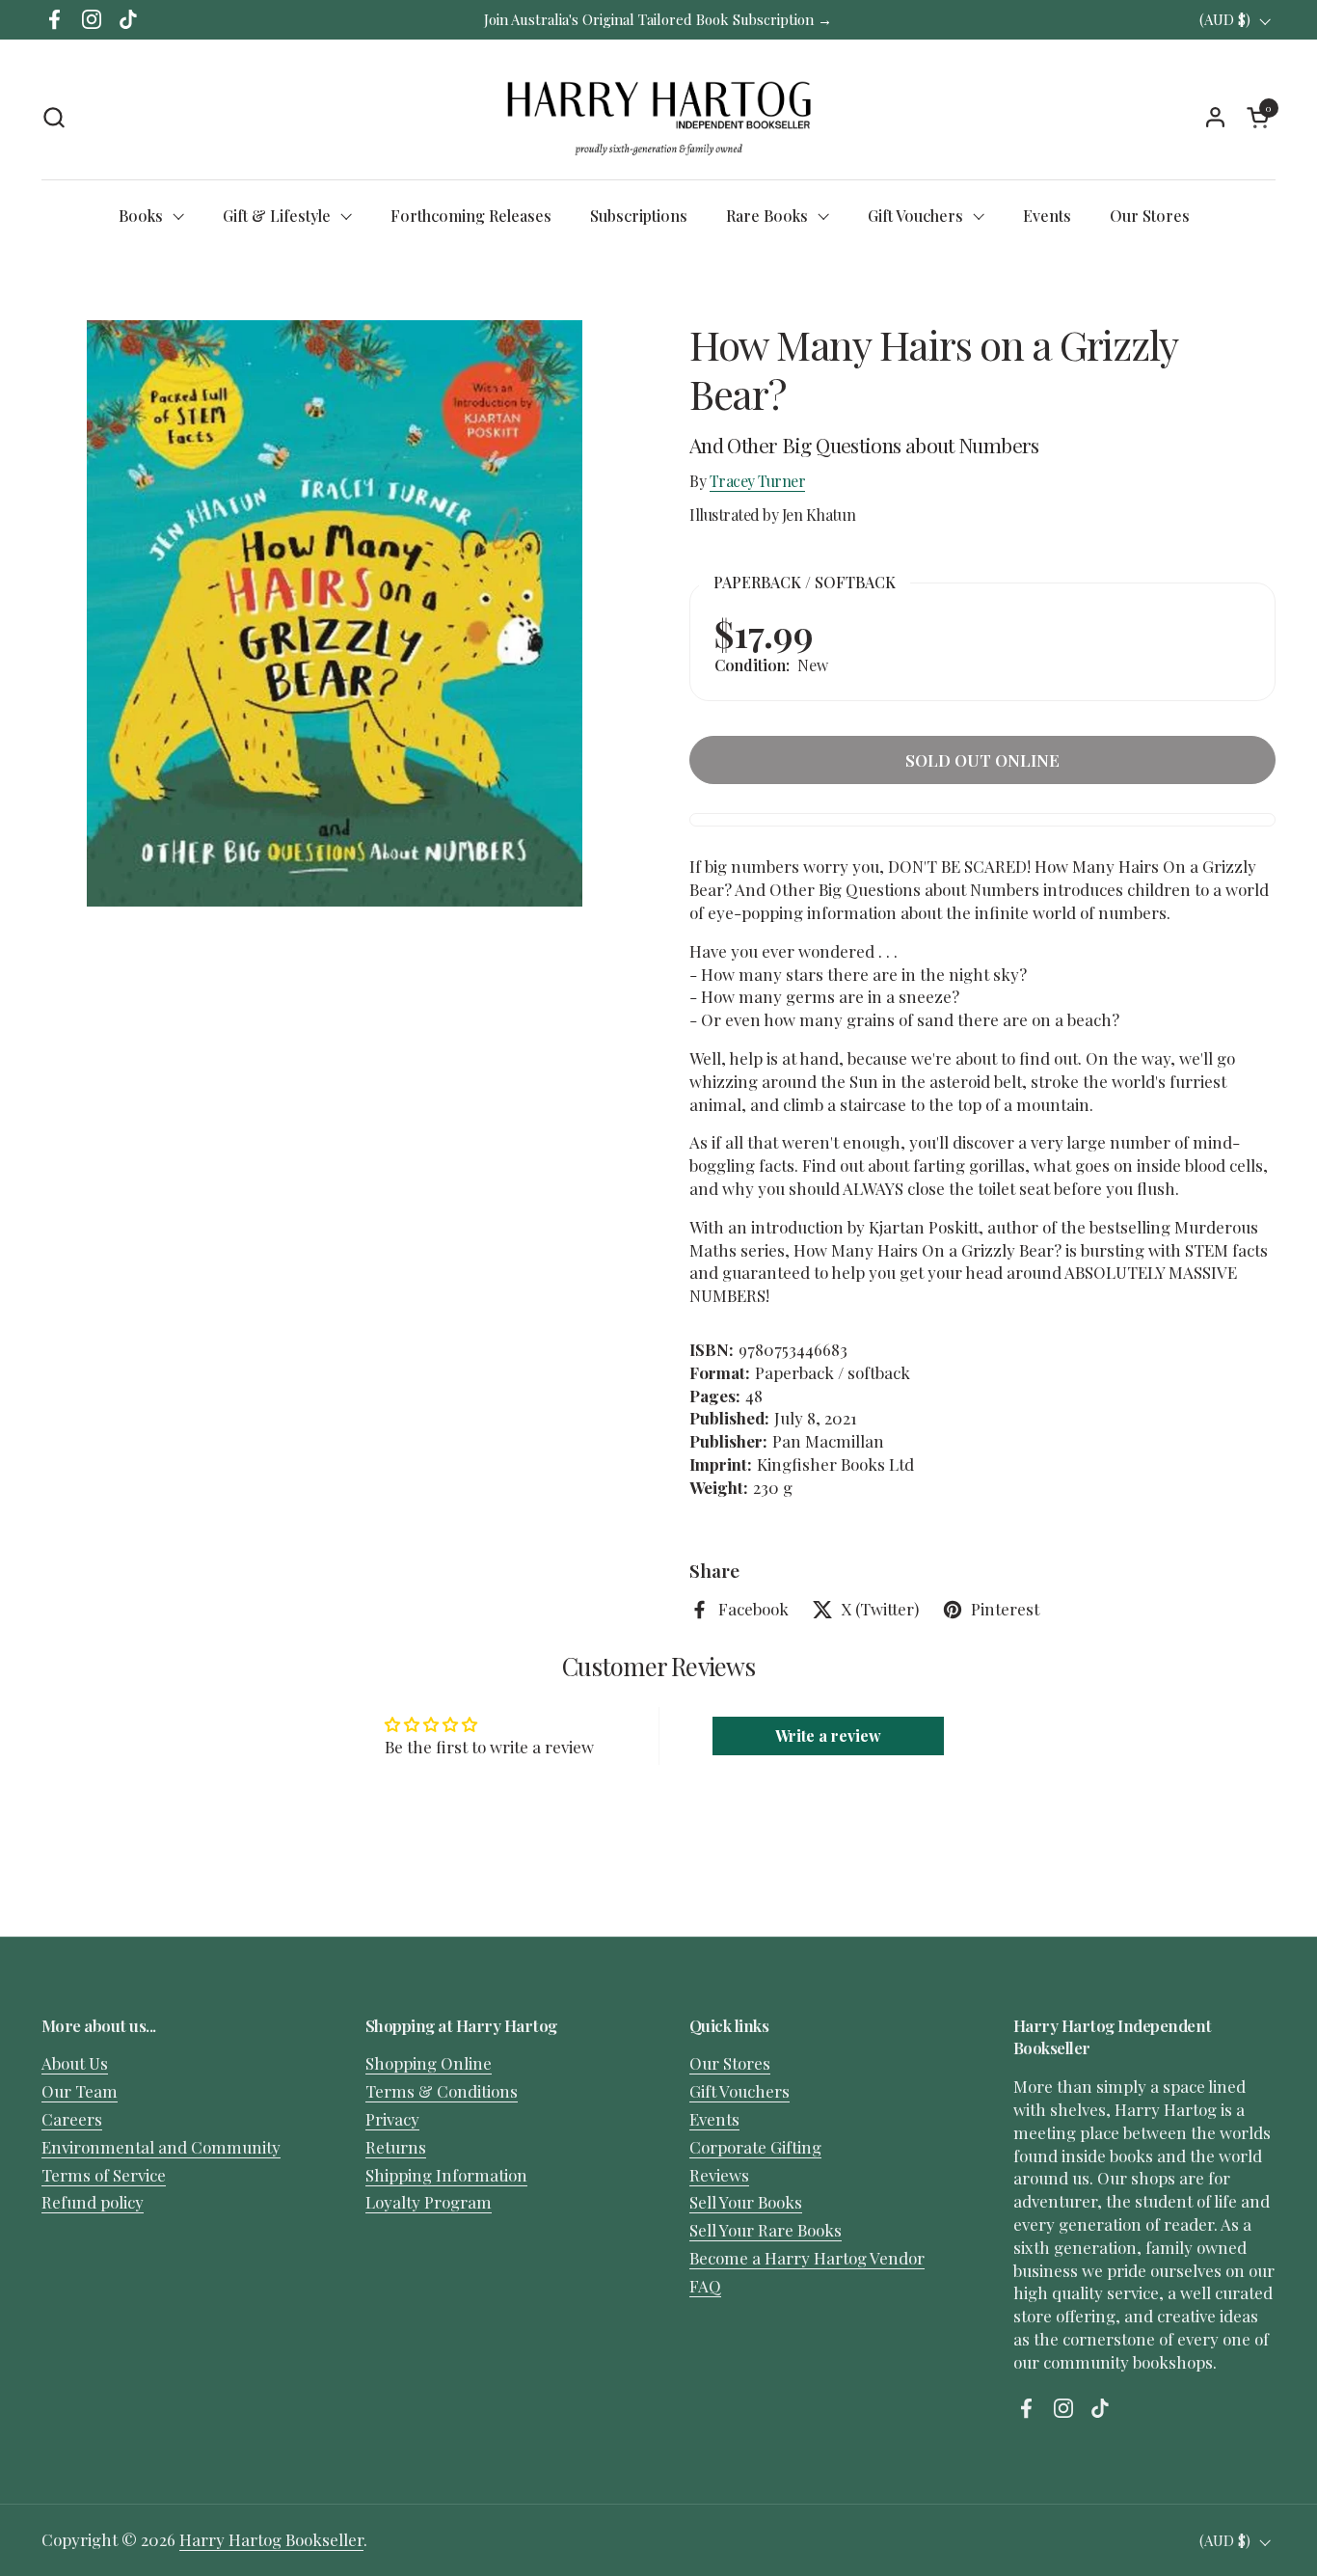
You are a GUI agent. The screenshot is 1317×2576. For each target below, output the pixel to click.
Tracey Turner (758, 481)
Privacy (392, 2119)
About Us (75, 2063)
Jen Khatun (819, 515)
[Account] (1215, 117)
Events (714, 2119)
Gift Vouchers (739, 2091)
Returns (396, 2147)
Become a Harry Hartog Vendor (807, 2258)
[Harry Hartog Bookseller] (659, 117)
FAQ (705, 2286)
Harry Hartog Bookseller (271, 2539)
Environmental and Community (161, 2147)
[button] (54, 117)
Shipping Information (446, 2175)
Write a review (828, 1735)
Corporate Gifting (755, 2147)
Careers (72, 2119)
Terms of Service (104, 2175)
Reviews (719, 2175)
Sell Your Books (746, 2202)
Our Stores (730, 2063)
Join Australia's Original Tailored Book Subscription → (658, 19)
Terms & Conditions (442, 2091)
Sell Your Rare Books (766, 2230)
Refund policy (93, 2202)
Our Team (80, 2091)
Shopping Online (429, 2063)
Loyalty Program (429, 2202)
